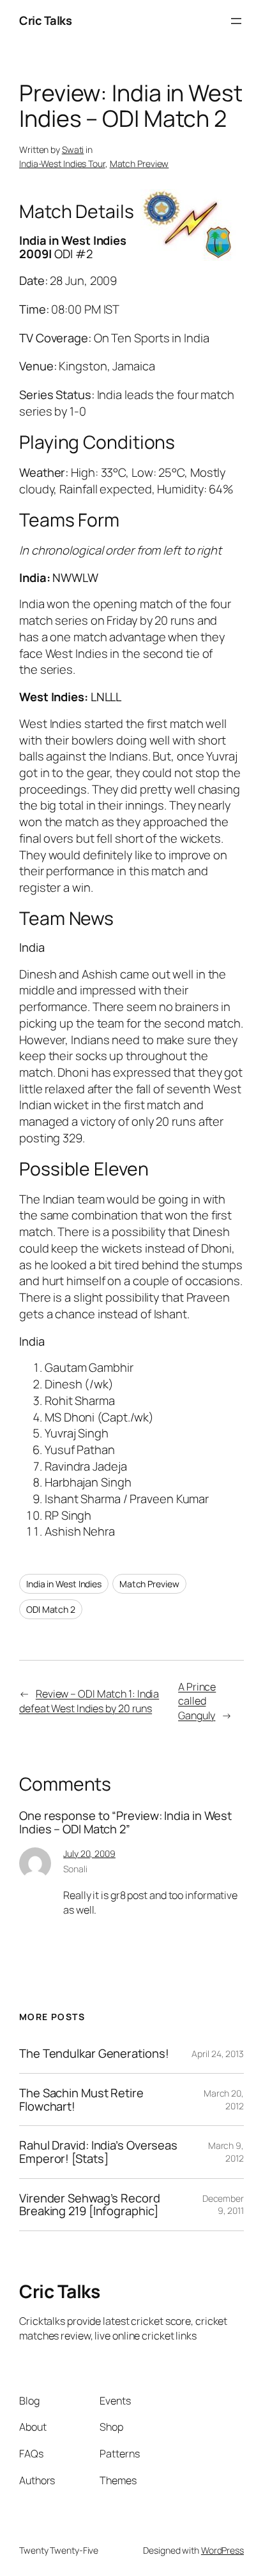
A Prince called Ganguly (197, 1701)
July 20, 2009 (89, 1853)
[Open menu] (236, 21)
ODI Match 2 (51, 1609)
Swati (73, 149)
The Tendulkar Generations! (94, 2054)
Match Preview (139, 164)
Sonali (75, 1869)
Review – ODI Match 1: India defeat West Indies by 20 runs (89, 1701)
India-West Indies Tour (62, 164)
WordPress (222, 2550)
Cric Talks (45, 20)
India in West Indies (64, 1584)
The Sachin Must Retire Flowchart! (81, 2099)
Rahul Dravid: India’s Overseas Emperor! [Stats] (98, 2152)
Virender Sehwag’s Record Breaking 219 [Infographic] (90, 2205)
